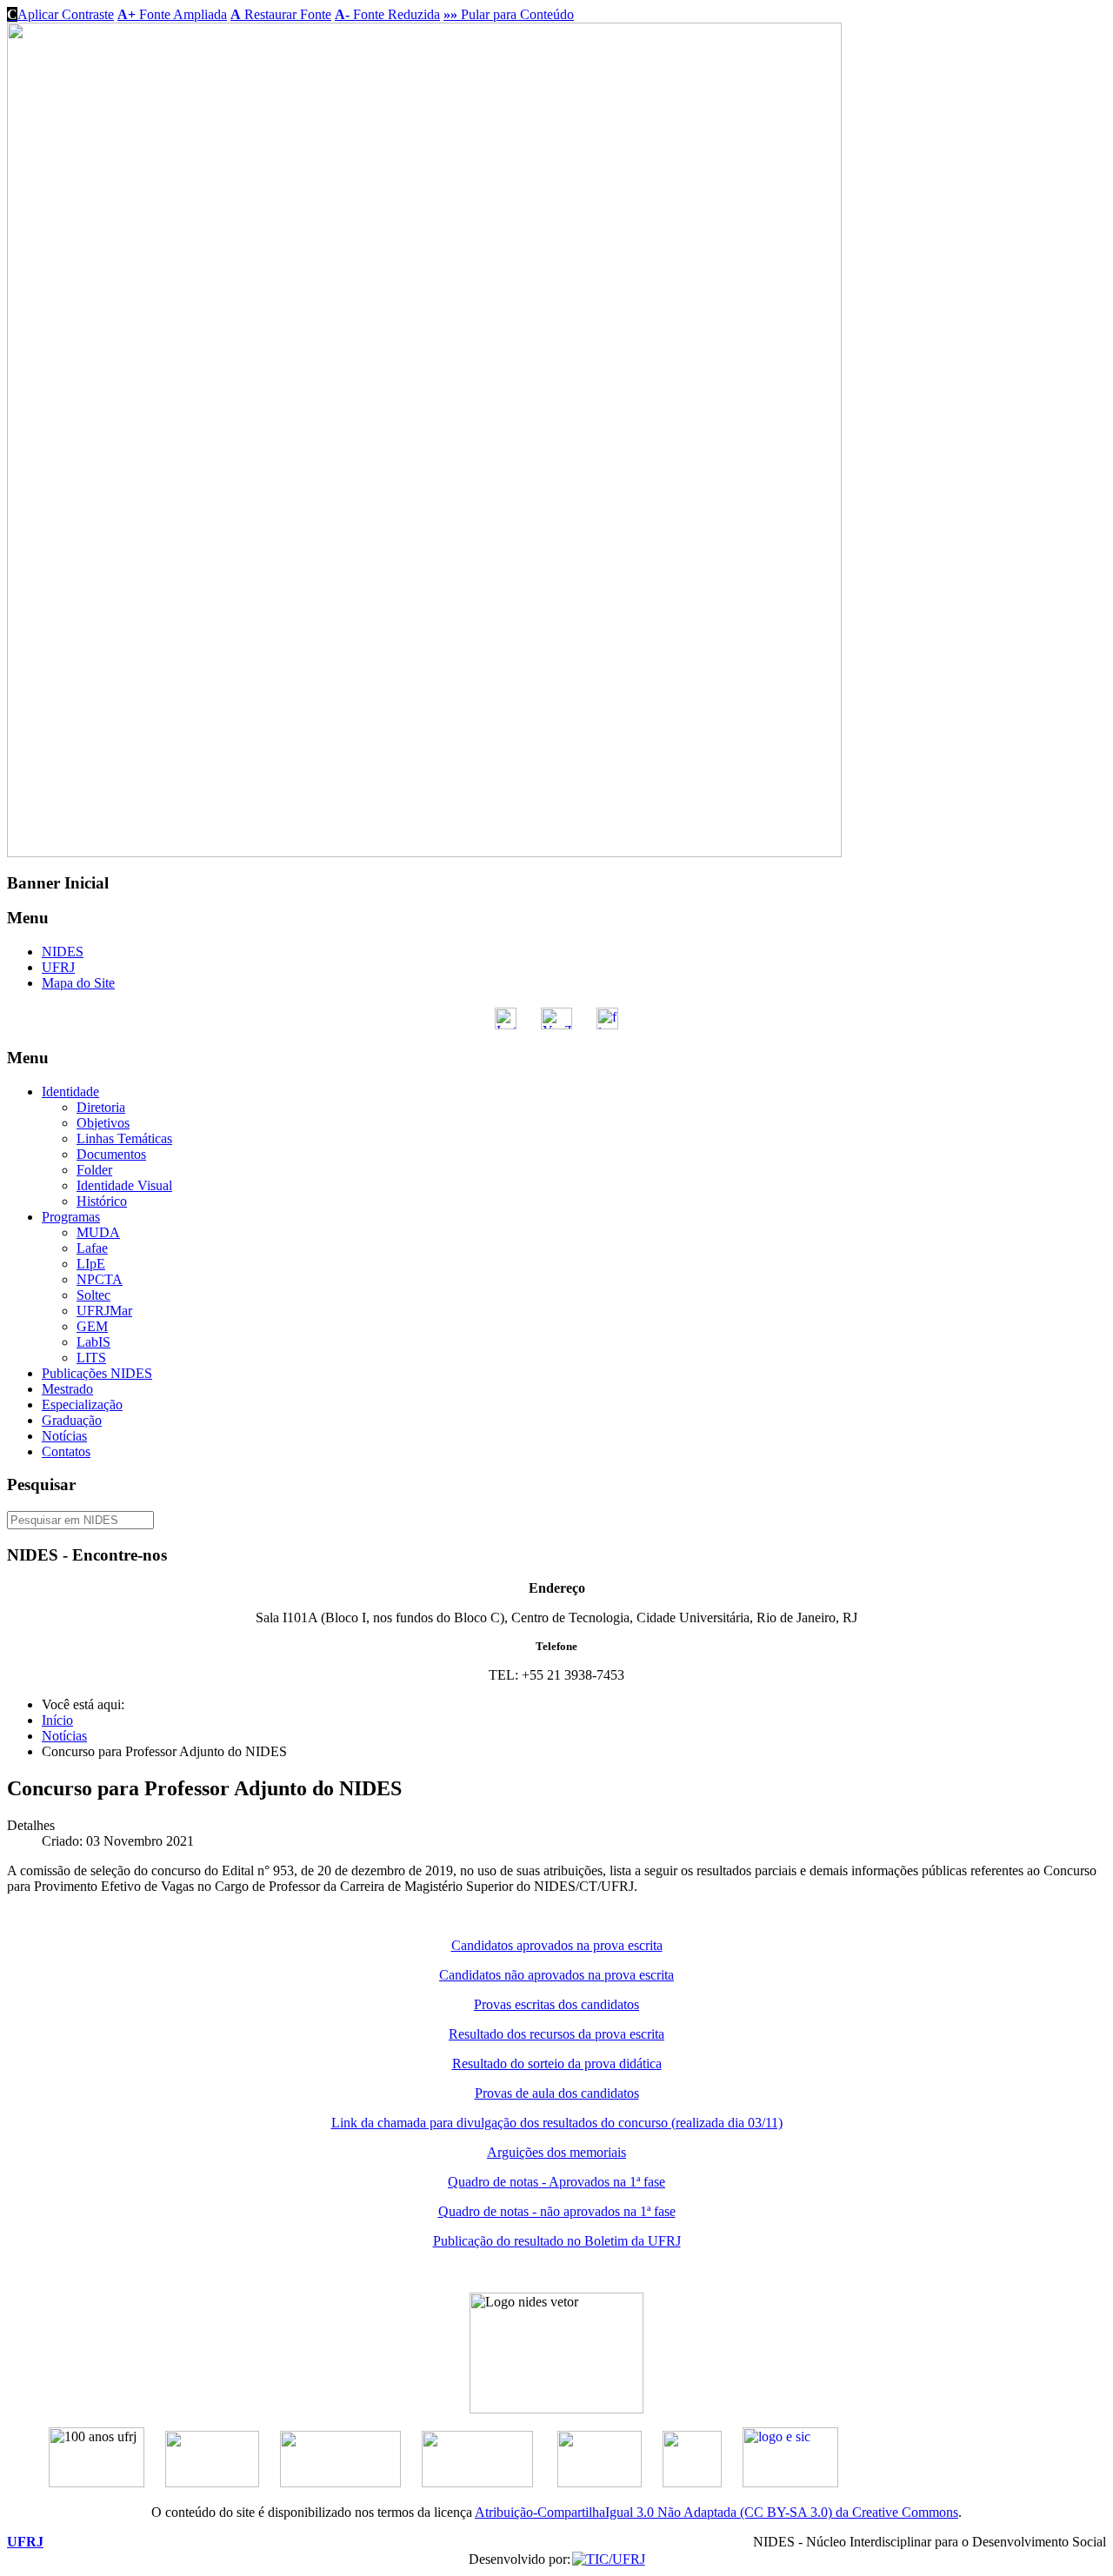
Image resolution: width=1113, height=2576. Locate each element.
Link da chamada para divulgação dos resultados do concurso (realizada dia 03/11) (557, 2123)
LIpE (91, 1264)
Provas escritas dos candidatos (556, 2004)
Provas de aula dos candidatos (557, 2093)
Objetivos (103, 1123)
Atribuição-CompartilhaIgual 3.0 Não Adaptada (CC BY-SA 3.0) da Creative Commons (716, 2512)
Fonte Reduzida (387, 14)
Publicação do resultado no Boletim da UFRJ (557, 2241)
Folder (94, 1170)
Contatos (66, 1451)
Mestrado (67, 1389)
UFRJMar (104, 1311)
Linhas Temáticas (124, 1138)
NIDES (63, 952)
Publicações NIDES (97, 1373)
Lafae (92, 1248)
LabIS (93, 1342)
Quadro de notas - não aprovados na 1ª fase (557, 2211)
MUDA (98, 1232)
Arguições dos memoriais (556, 2152)
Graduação (72, 1420)
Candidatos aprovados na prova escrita (557, 1945)
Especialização (82, 1404)
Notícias (64, 1436)
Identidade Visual (124, 1185)
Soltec (93, 1295)
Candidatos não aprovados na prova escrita (556, 1975)
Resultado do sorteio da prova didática (557, 2063)
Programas (71, 1217)
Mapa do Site (78, 983)
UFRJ (58, 967)
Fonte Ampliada (172, 14)
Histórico (102, 1201)
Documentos (111, 1154)
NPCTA (100, 1279)
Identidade (70, 1092)
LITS (91, 1358)
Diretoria (101, 1107)
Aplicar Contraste (60, 14)
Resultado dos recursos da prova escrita (556, 2034)
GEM (92, 1326)
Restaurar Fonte (281, 14)
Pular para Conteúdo (509, 14)
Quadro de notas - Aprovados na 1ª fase (556, 2182)
